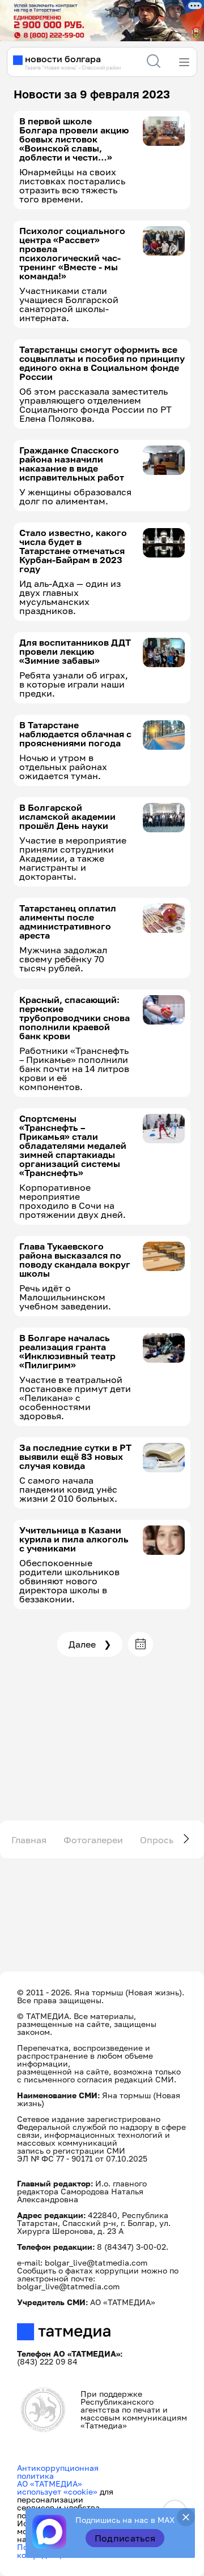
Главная (29, 1840)
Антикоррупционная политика (58, 2472)
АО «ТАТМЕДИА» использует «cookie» (57, 2488)
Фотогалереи (93, 1840)
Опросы (158, 1840)
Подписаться (125, 2538)
